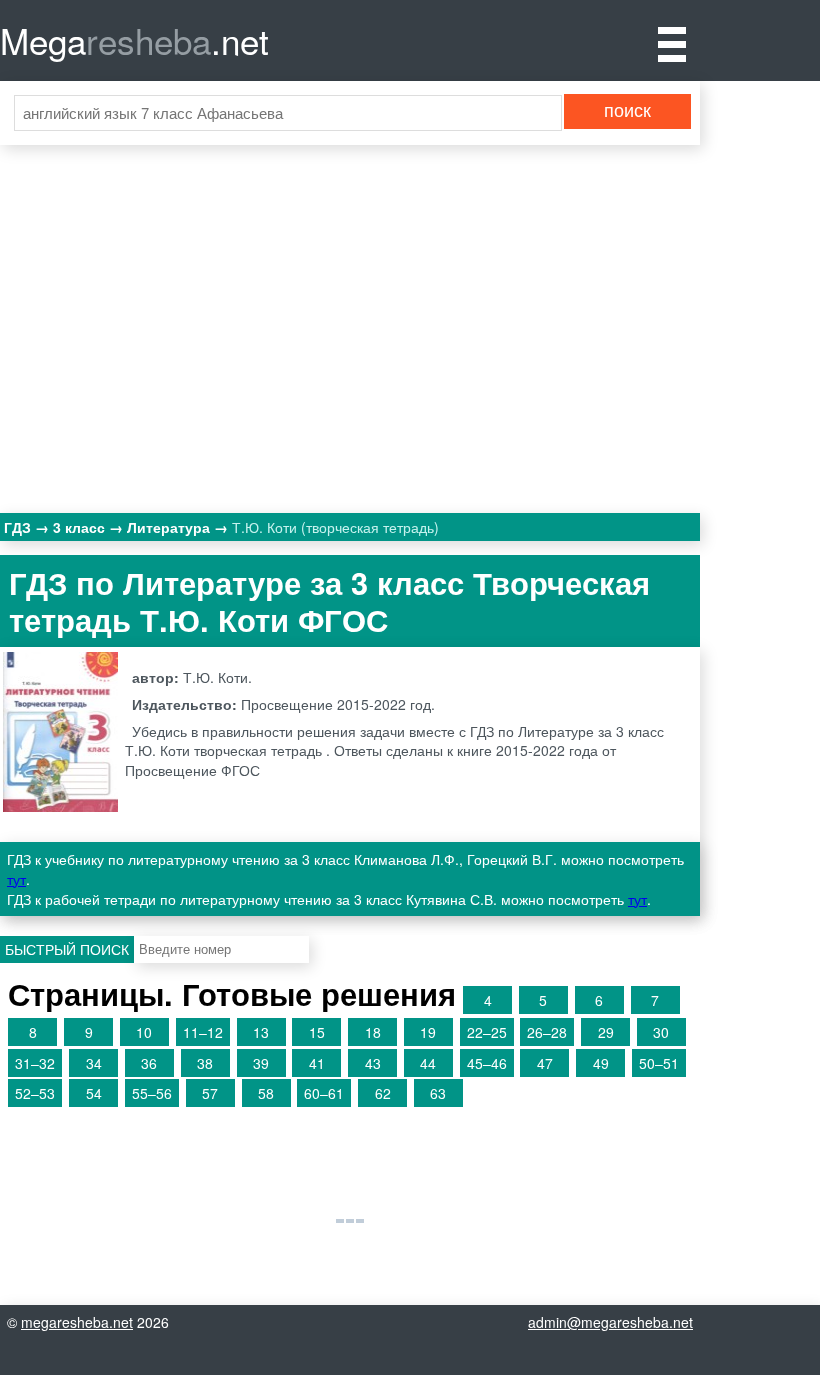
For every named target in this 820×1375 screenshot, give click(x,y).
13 (261, 1032)
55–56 (152, 1093)
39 (261, 1063)
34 (94, 1063)
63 (438, 1093)
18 (373, 1032)
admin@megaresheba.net (610, 1322)
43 (373, 1063)
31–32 (35, 1063)
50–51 (659, 1063)
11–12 (203, 1032)
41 (317, 1063)
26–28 (547, 1032)
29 (606, 1032)
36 (149, 1063)
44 (428, 1063)
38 (205, 1063)
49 (601, 1063)
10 (144, 1032)
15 (317, 1032)
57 (210, 1093)
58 (266, 1093)
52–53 (35, 1093)
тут (16, 879)
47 (545, 1063)
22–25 (487, 1032)
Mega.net (134, 40)
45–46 (487, 1063)
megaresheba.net (77, 1322)
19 (428, 1032)
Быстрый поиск (67, 949)
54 (94, 1093)
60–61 (324, 1093)
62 (383, 1093)
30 (661, 1032)
